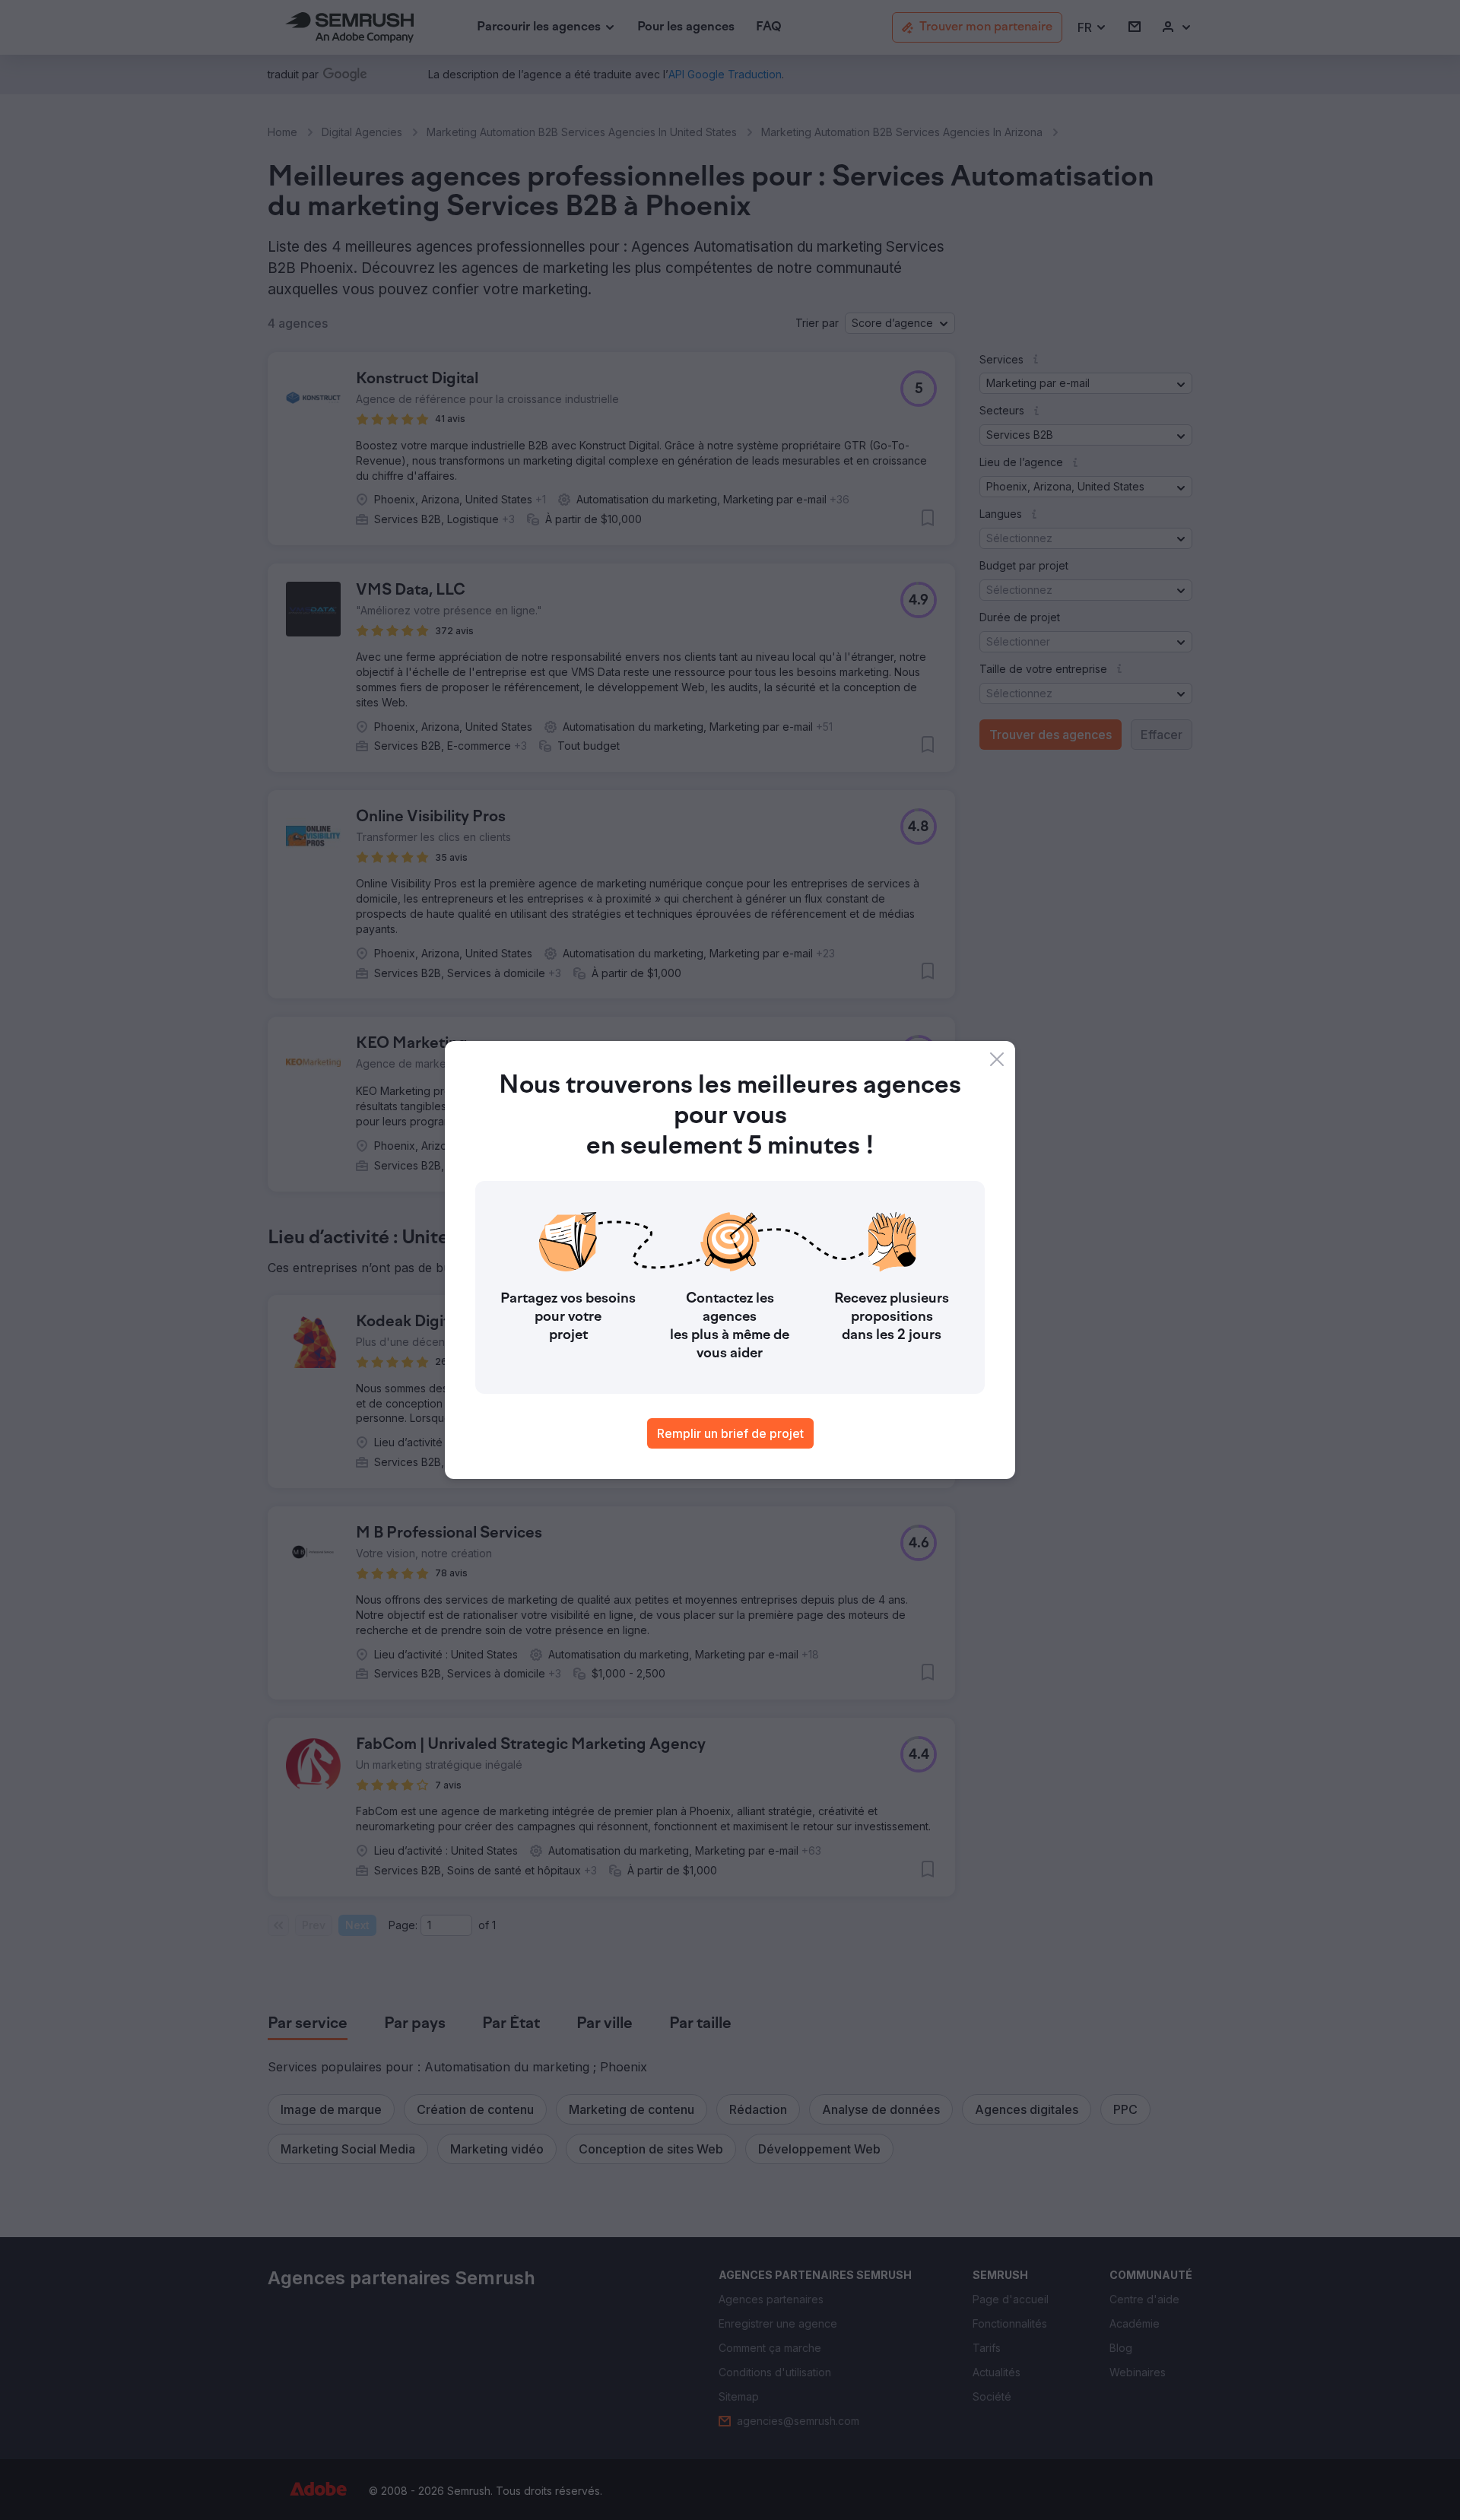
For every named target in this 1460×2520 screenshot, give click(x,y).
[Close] (997, 1059)
